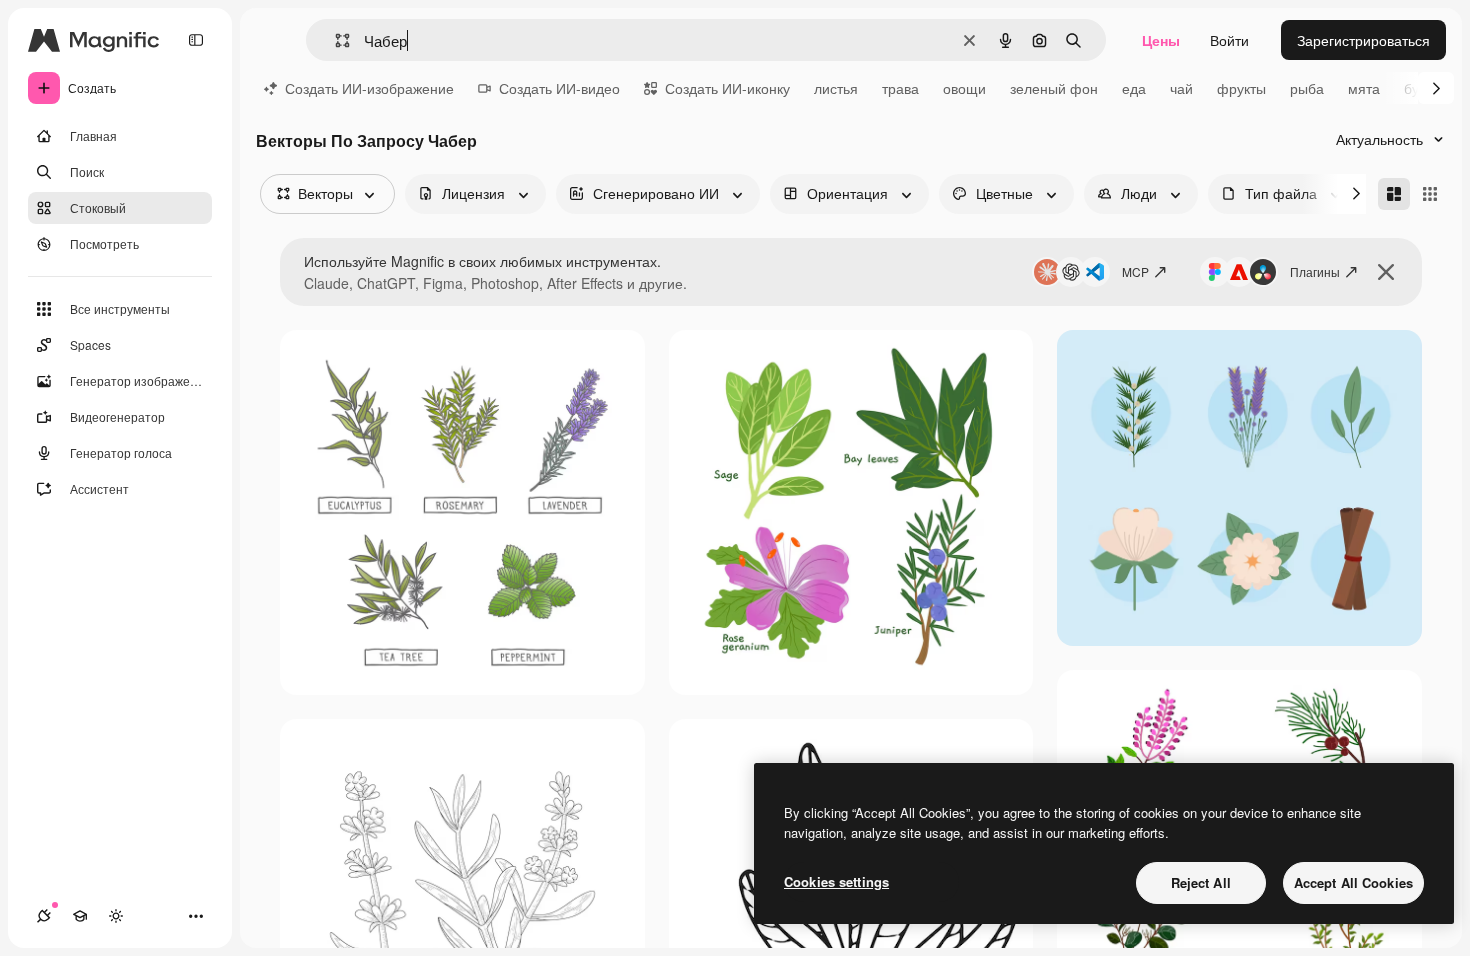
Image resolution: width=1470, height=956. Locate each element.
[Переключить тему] (116, 916)
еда (1134, 88)
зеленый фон (1054, 88)
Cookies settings (836, 881)
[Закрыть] (1386, 272)
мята (1364, 88)
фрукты (1241, 88)
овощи (964, 88)
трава (900, 88)
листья (836, 88)
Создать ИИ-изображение (369, 88)
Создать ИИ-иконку (727, 88)
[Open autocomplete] (334, 40)
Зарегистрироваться (1363, 40)
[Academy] (80, 916)
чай (1181, 88)
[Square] (1430, 194)
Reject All (1201, 882)
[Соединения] (44, 916)
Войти (1229, 40)
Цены (1161, 40)
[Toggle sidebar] (196, 40)
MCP (1135, 271)
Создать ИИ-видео (559, 88)
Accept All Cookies (1353, 882)
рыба (1307, 88)
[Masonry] (1394, 194)
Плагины (1315, 271)
